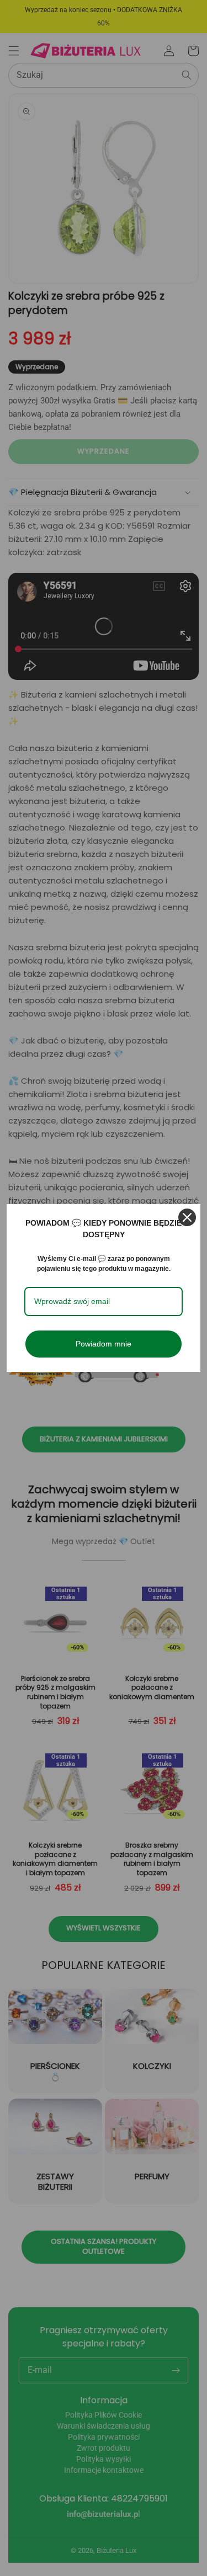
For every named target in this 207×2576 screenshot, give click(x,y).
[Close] (187, 1217)
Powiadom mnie (104, 1344)
